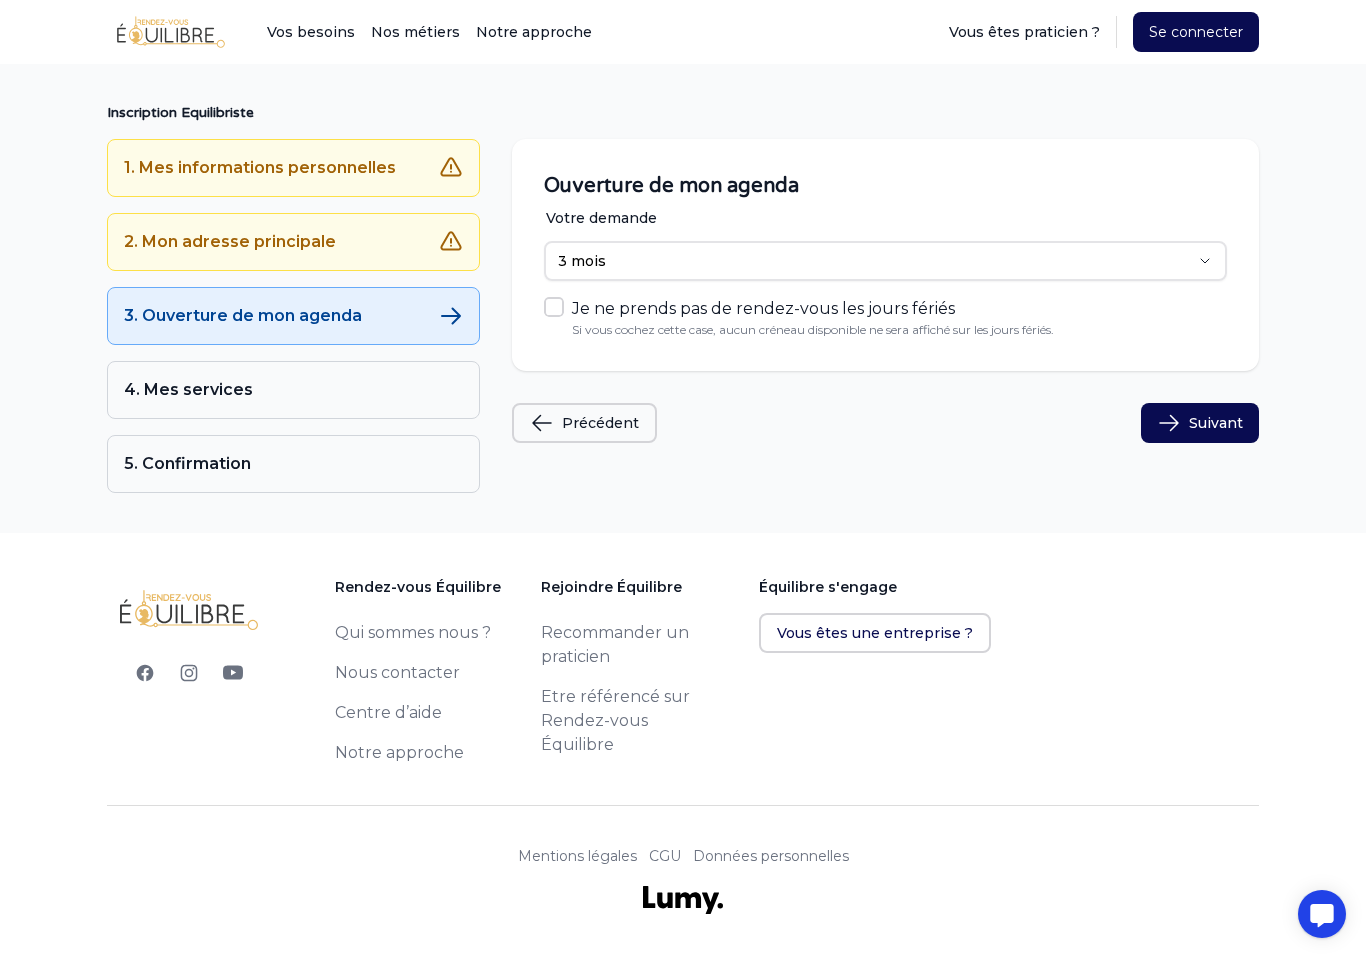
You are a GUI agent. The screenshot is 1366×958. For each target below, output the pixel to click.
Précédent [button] (600, 423)
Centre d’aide (388, 712)
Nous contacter (397, 672)
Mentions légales (577, 856)
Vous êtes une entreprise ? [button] (875, 633)
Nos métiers (415, 32)
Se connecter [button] (1196, 32)
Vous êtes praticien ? (1024, 32)
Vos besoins (311, 32)
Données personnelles (771, 856)
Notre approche (534, 32)
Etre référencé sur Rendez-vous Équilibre (615, 720)
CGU (665, 856)
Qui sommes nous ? (413, 632)
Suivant (1216, 423)
